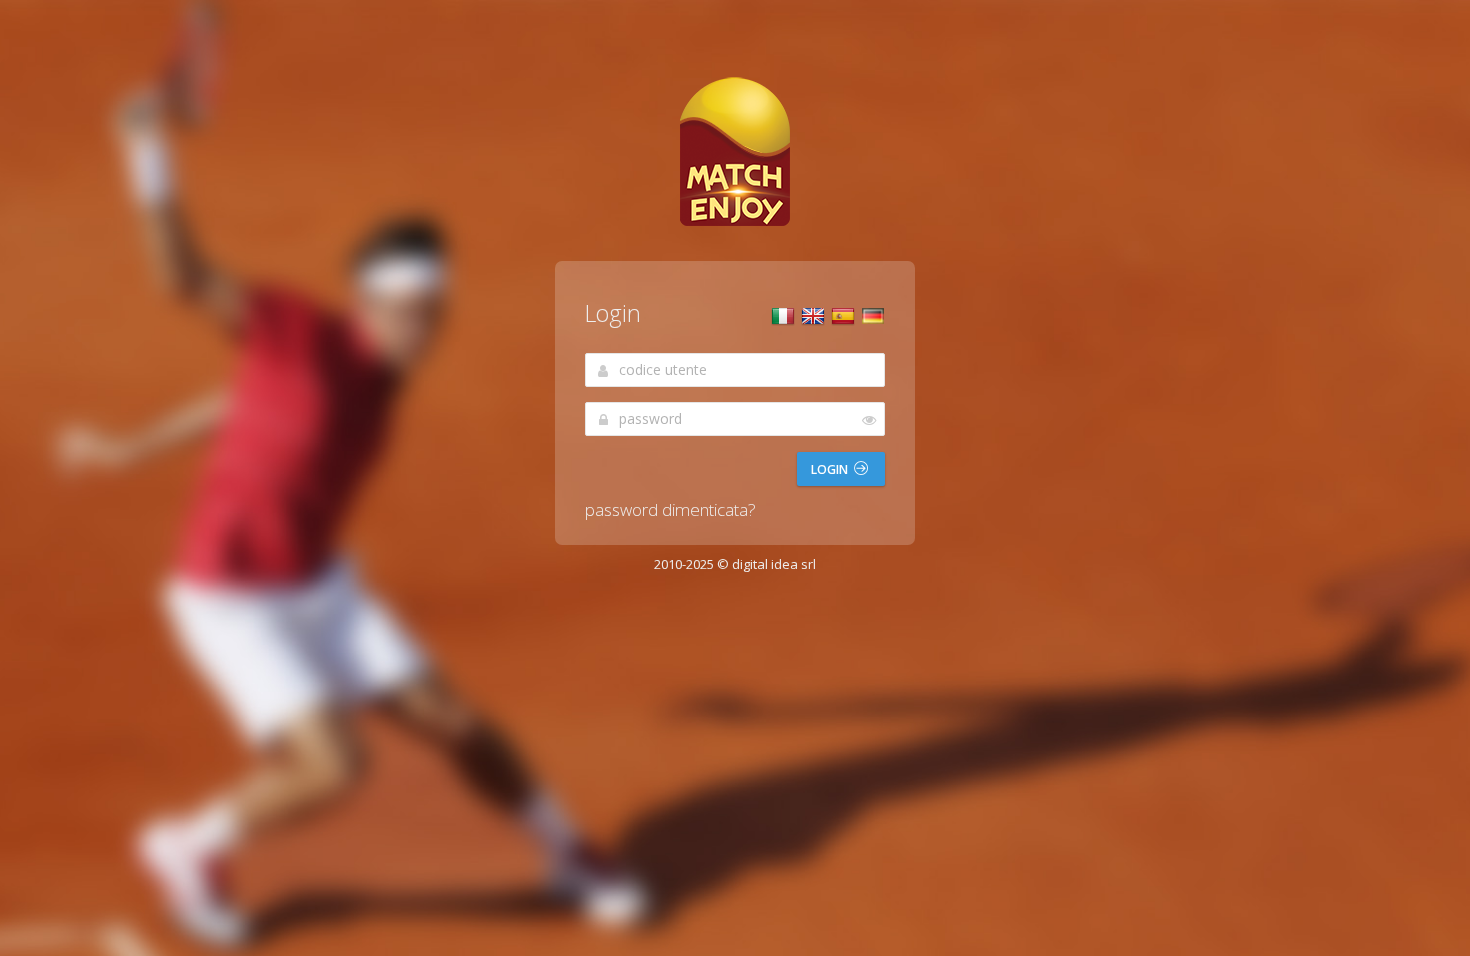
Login (831, 469)
